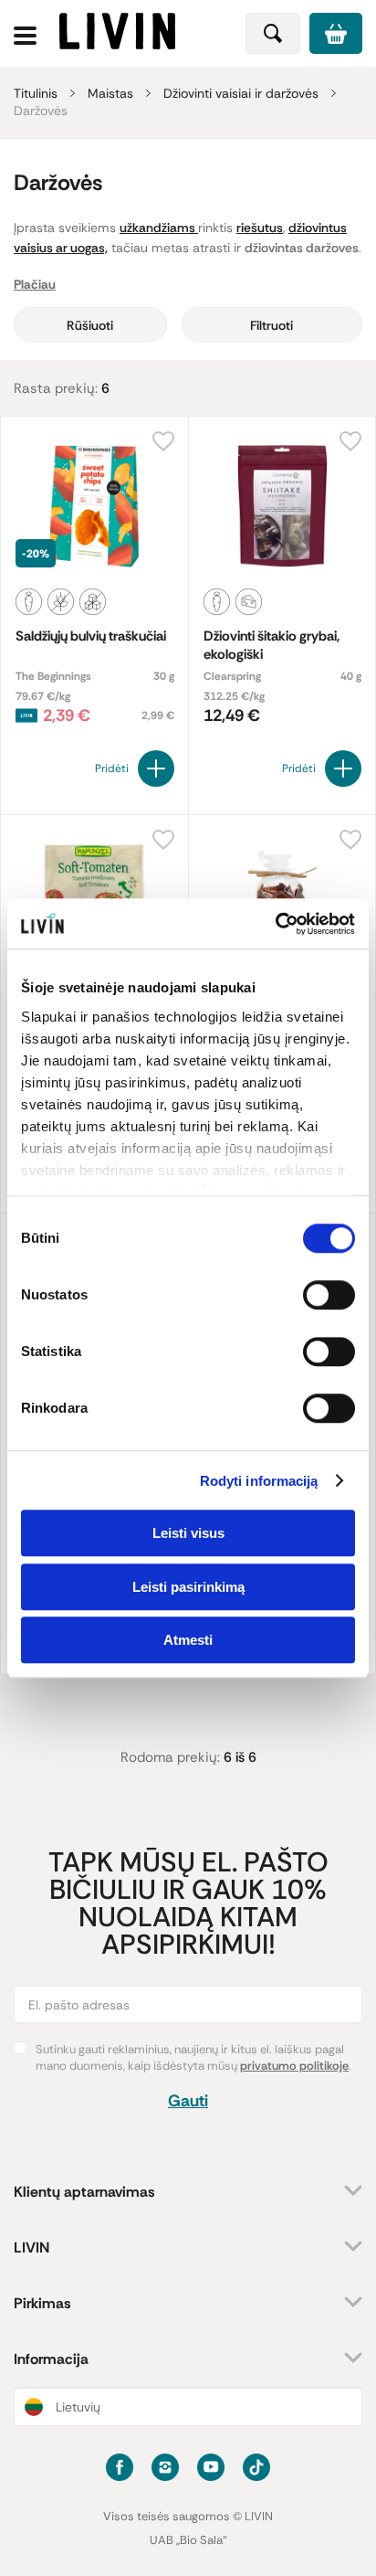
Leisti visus (188, 1533)
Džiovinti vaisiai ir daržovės (241, 93)
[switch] (329, 1295)
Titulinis (36, 93)
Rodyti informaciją (259, 1481)
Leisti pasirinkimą (188, 1587)
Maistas (110, 93)
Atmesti (188, 1640)
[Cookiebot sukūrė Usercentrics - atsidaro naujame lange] (275, 924)
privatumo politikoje (294, 2066)
